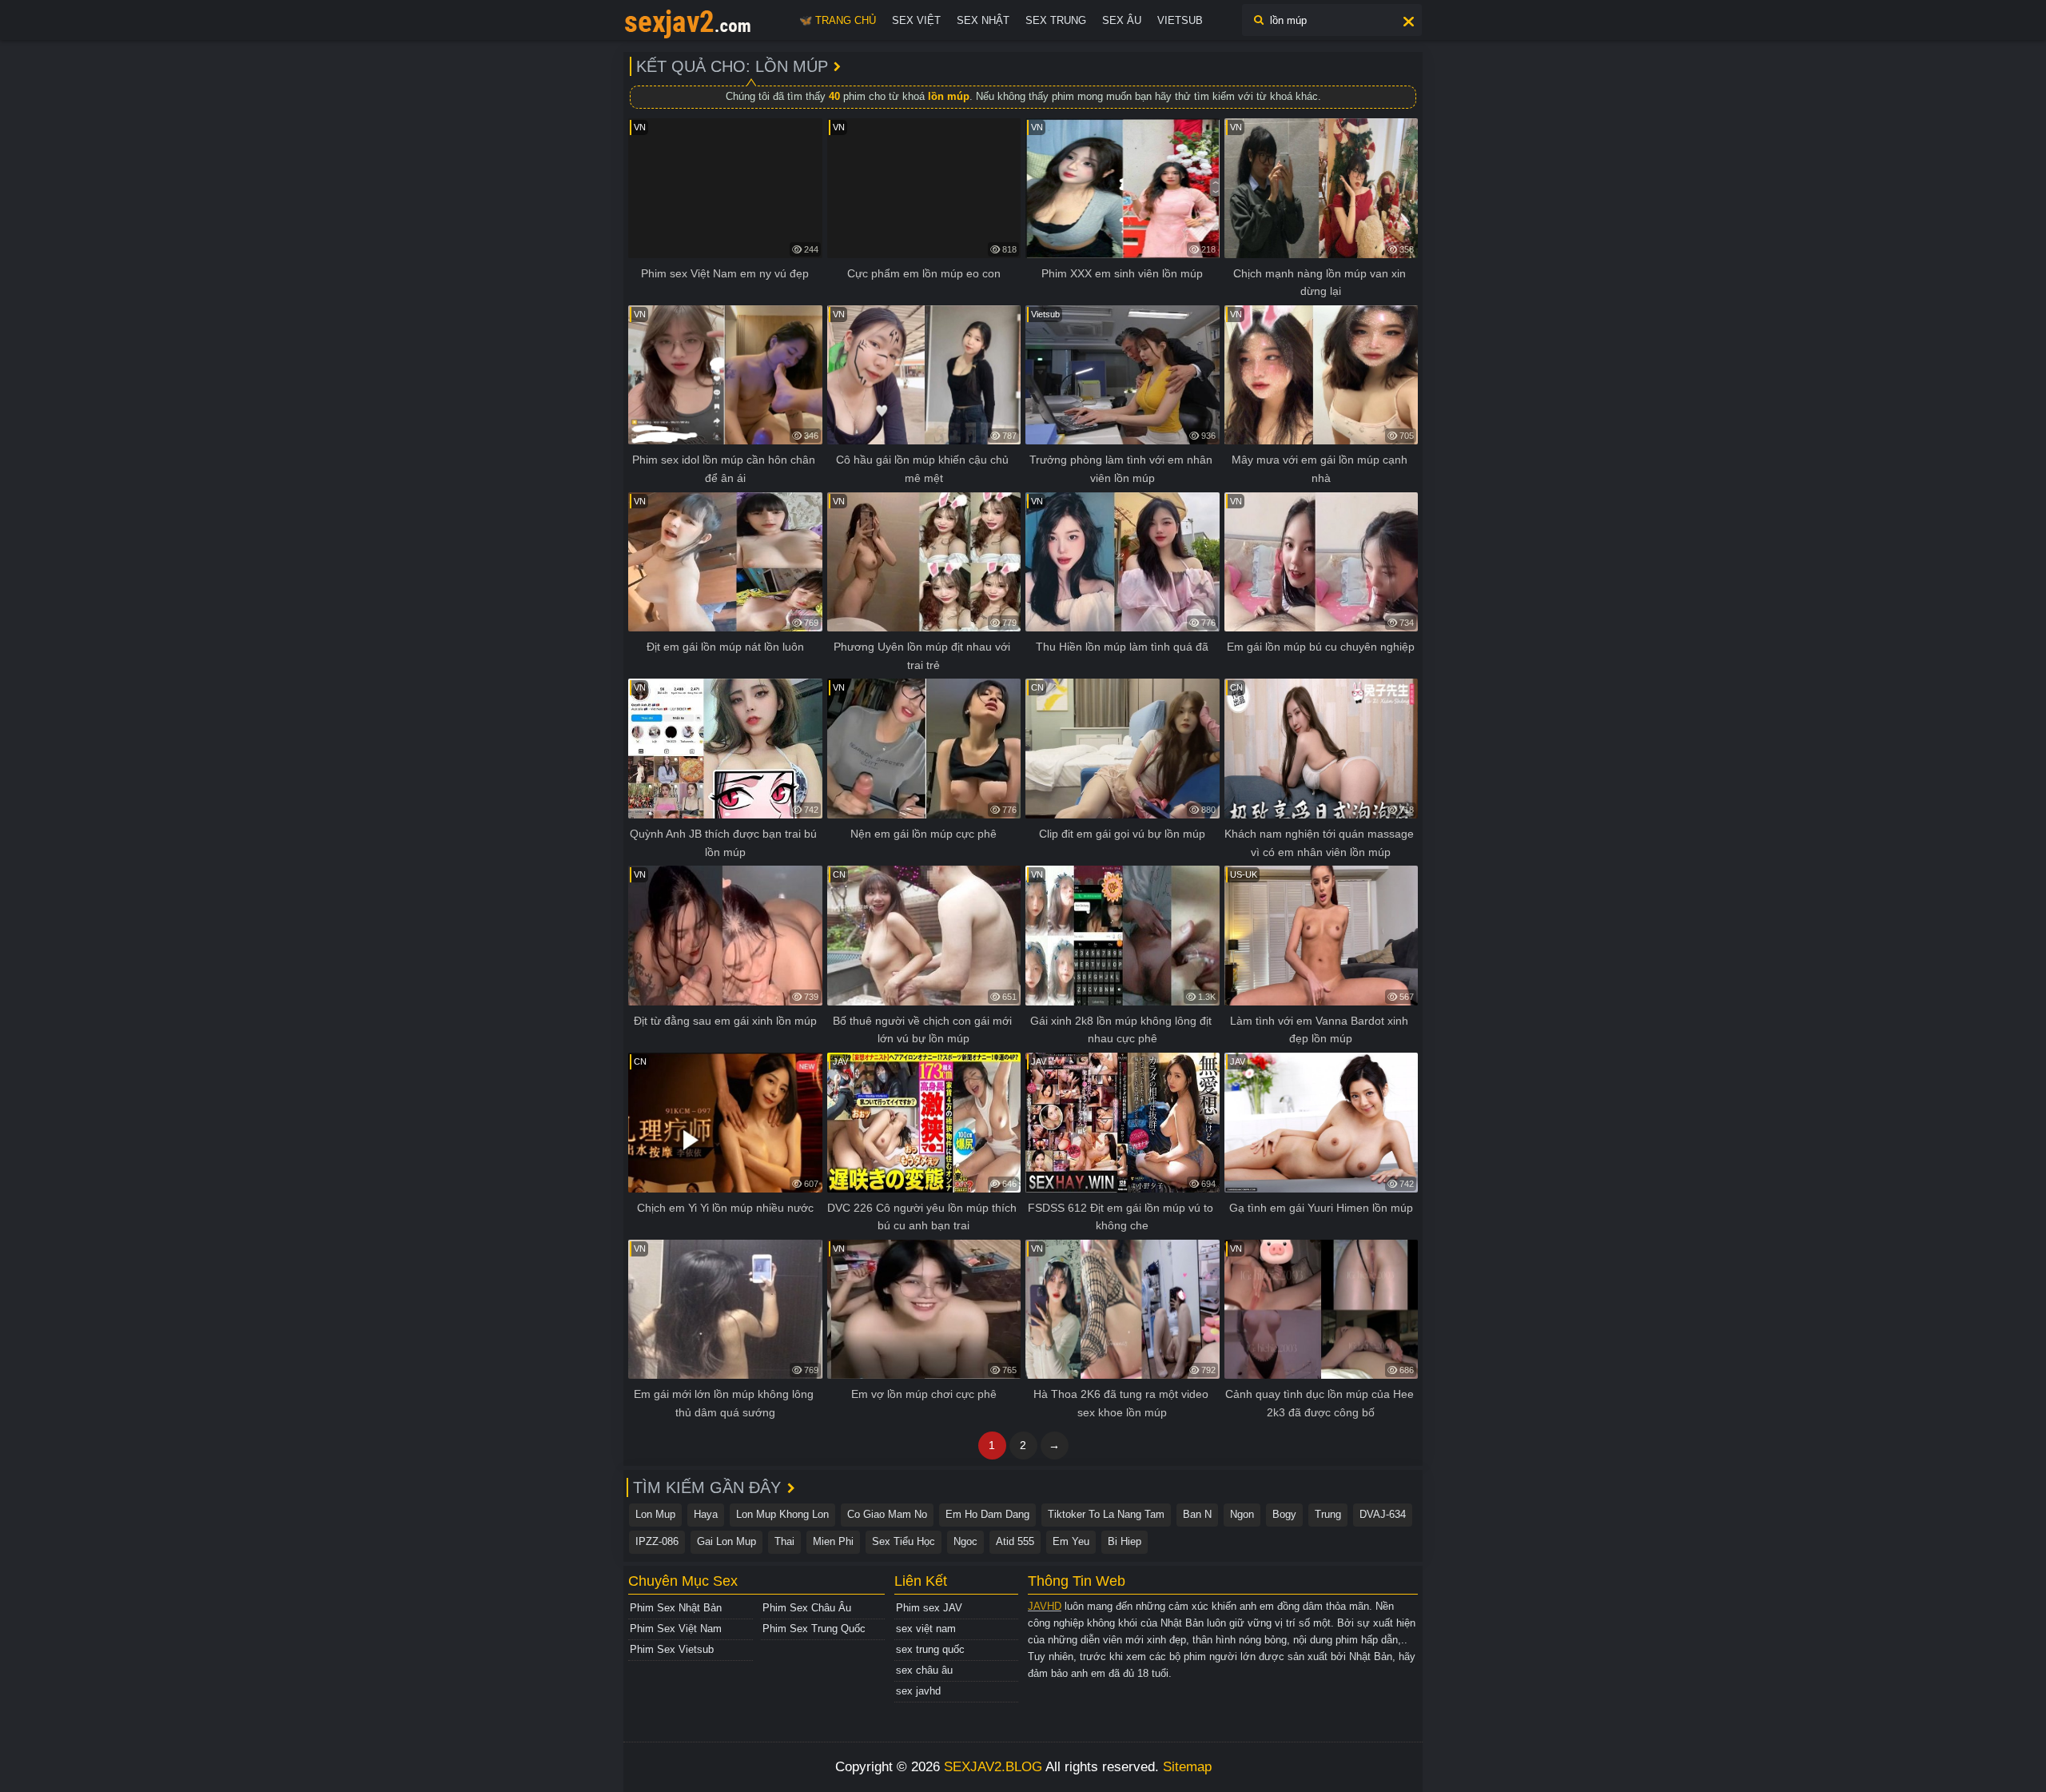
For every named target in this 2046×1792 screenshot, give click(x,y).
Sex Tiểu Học (904, 1541)
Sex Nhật (983, 20)
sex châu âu (924, 1670)
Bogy (1284, 1514)
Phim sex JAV (929, 1608)
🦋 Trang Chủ (838, 20)
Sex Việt (916, 20)
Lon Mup (655, 1514)
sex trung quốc (930, 1649)
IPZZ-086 (657, 1541)
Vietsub (1180, 20)
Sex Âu (1122, 20)
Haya (706, 1514)
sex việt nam (926, 1629)
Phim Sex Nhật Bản (676, 1608)
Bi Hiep (1125, 1541)
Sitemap (1187, 1767)
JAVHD (1045, 1606)
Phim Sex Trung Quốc (814, 1629)
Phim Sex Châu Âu (807, 1608)
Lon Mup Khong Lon (782, 1514)
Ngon (1242, 1514)
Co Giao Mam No (887, 1514)
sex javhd (918, 1691)
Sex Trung (1056, 20)
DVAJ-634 (1383, 1514)
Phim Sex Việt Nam (676, 1629)
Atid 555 (1015, 1541)
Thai (784, 1541)
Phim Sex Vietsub (672, 1649)
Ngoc (965, 1541)
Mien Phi (833, 1541)
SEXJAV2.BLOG (993, 1767)
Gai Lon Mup (726, 1541)
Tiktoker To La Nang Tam (1106, 1514)
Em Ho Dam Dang (987, 1514)
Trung (1328, 1514)
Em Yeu (1071, 1541)
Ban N (1197, 1514)
